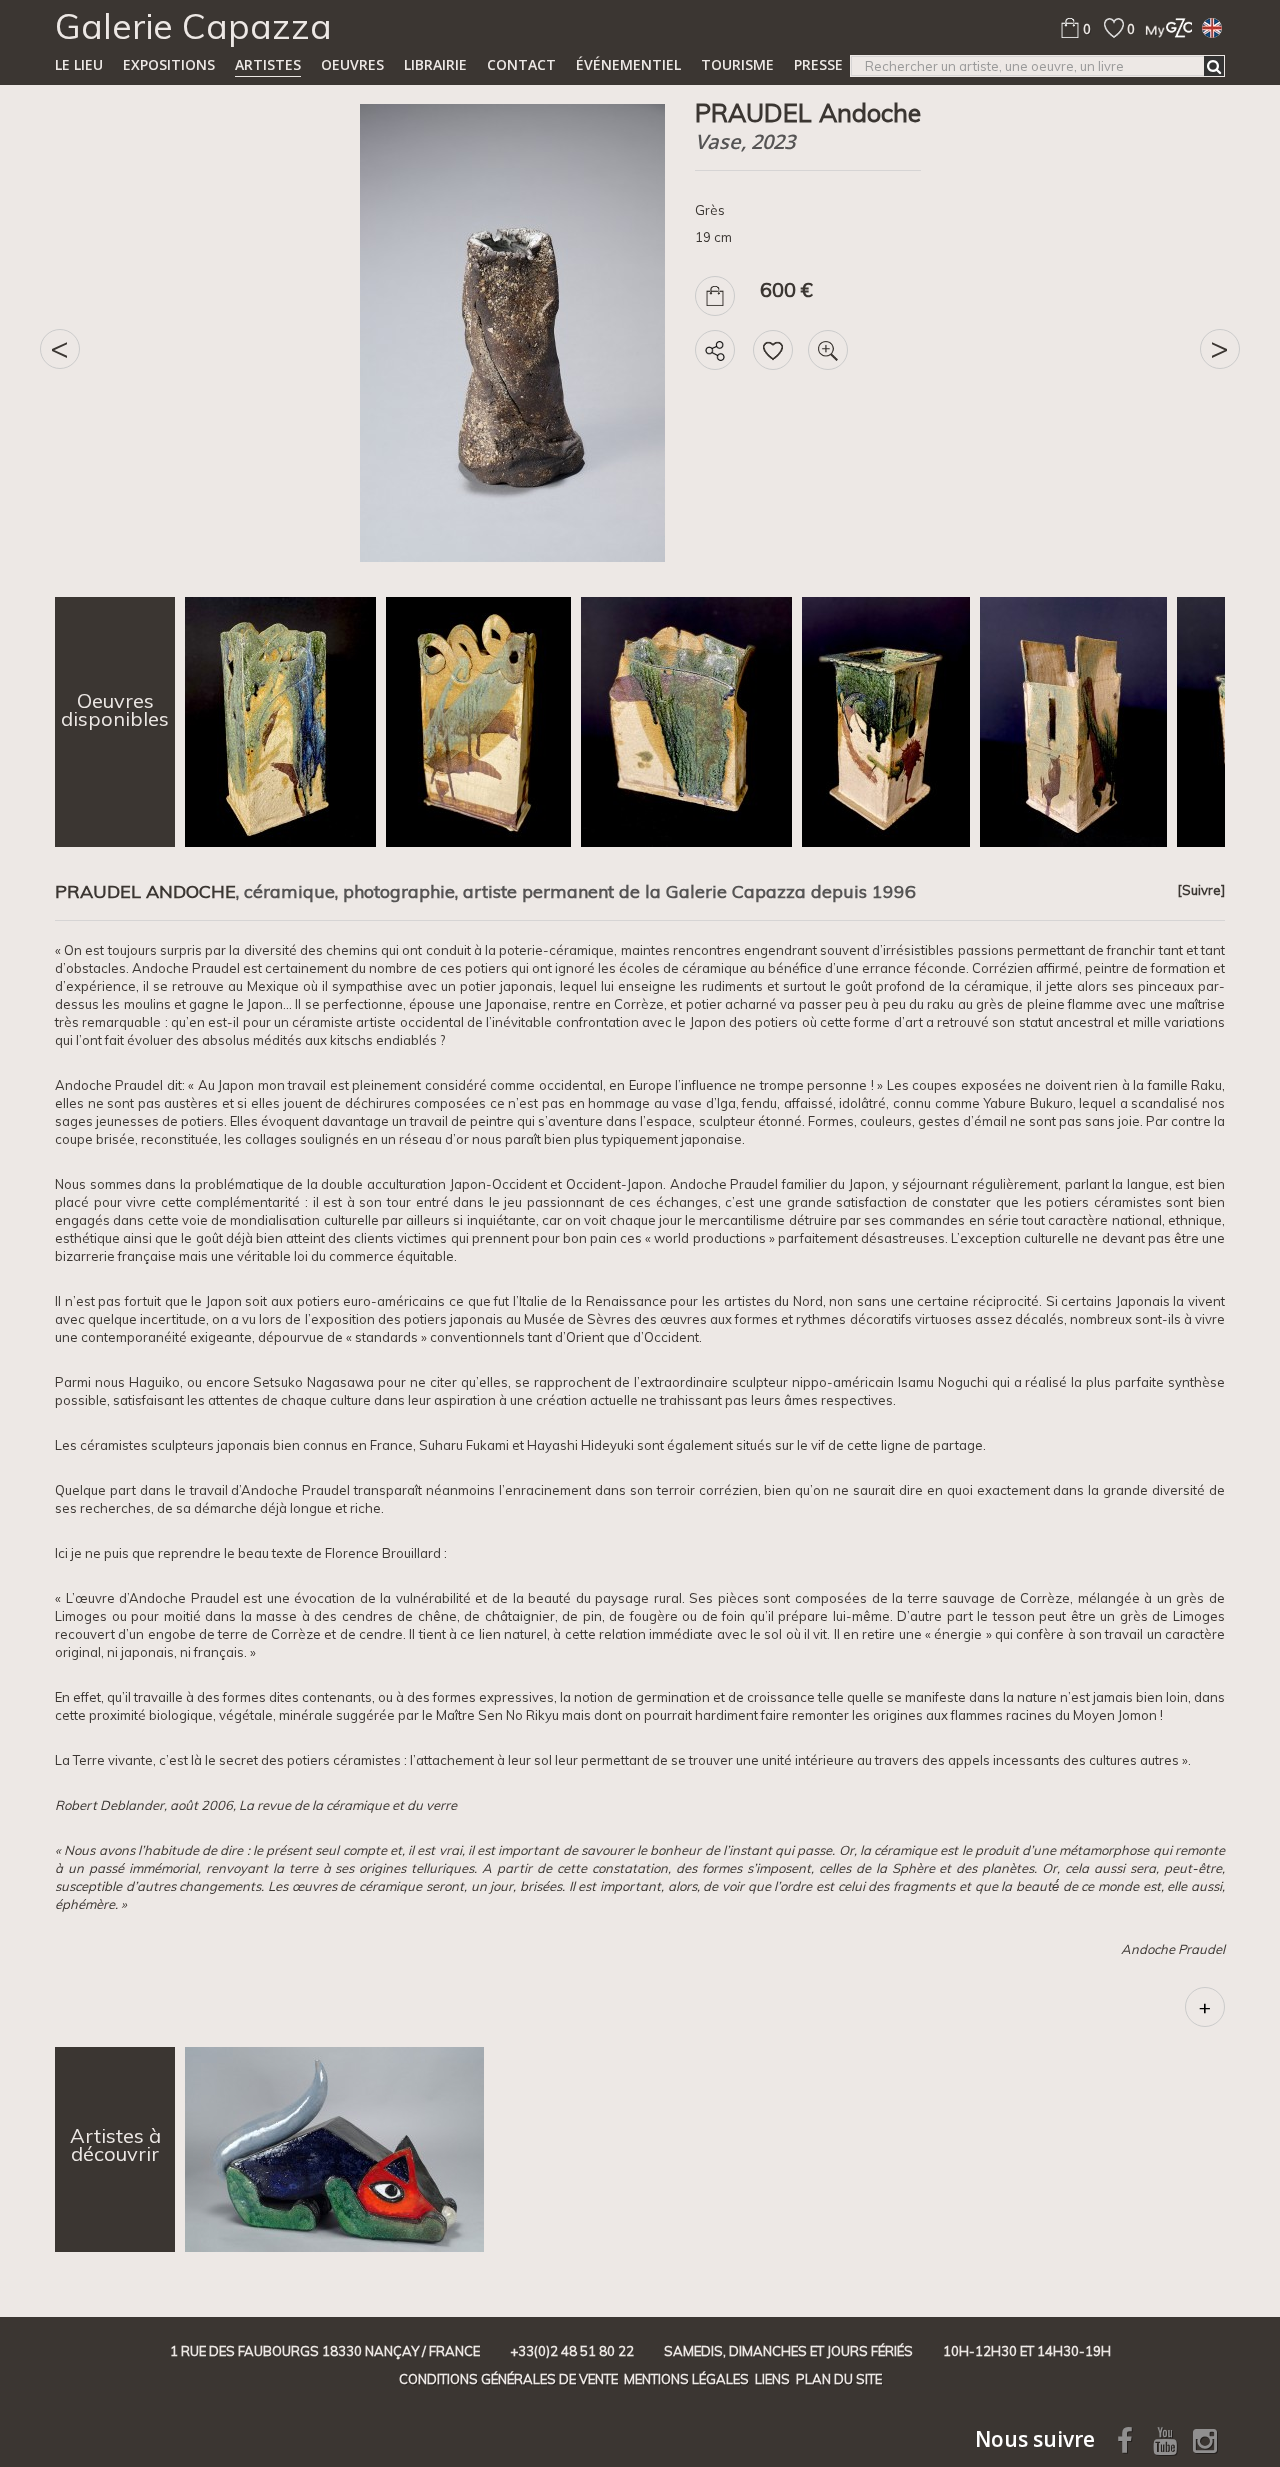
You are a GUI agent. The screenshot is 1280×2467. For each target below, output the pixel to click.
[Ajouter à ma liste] (773, 350)
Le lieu (79, 64)
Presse (818, 64)
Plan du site (839, 2379)
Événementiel (628, 64)
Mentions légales (686, 2379)
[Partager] (715, 350)
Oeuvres (352, 64)
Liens (772, 2379)
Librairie (435, 64)
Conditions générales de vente (508, 2379)
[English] (1212, 27)
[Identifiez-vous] (1163, 27)
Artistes (268, 64)
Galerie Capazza (193, 26)
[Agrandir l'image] (828, 350)
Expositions (169, 64)
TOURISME (737, 64)
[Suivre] (1201, 890)
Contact (521, 64)
